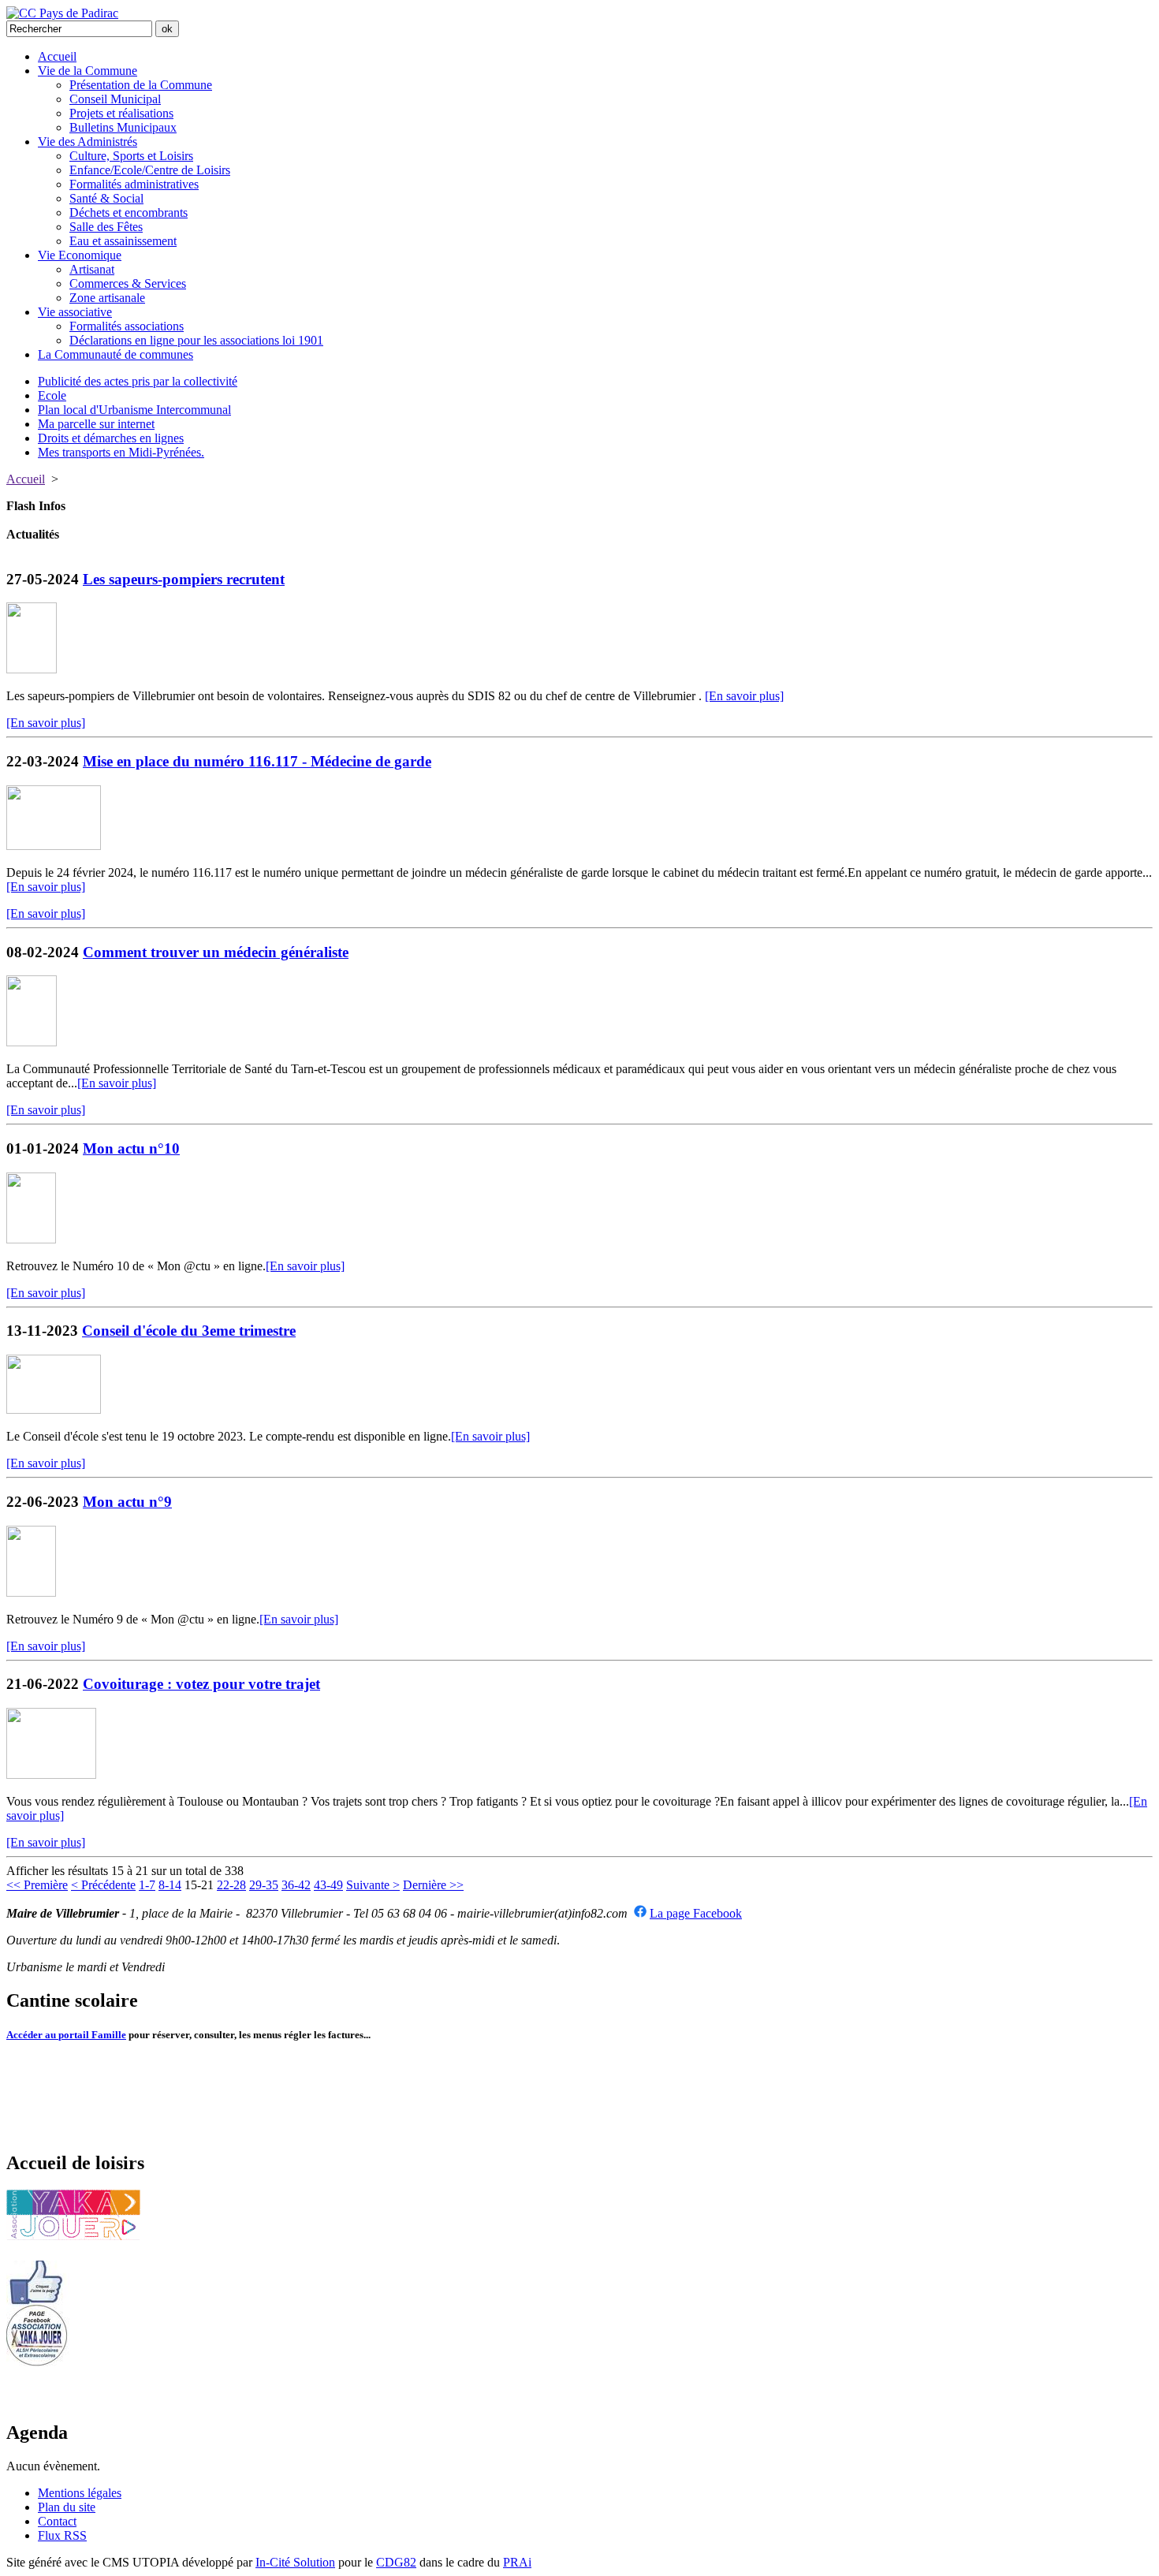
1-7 (147, 1885)
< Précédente (103, 1885)
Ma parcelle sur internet (96, 424)
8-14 (170, 1885)
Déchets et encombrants (129, 212)
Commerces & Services (128, 283)
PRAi (517, 2562)
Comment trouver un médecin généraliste (216, 952)
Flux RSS (62, 2535)
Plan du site (67, 2507)
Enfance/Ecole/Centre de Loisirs (150, 170)
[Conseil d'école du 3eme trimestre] (54, 1409)
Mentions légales (80, 2493)
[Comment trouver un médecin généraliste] (32, 1042)
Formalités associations (127, 326)
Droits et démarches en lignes (111, 438)
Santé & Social (106, 198)
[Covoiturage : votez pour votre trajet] (51, 1774)
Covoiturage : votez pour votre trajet (201, 1684)
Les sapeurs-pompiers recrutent (184, 579)
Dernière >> (433, 1885)
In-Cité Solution (295, 2562)
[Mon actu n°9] (31, 1592)
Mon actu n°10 (131, 1148)
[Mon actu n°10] (31, 1239)
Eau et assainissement (123, 241)
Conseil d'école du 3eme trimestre (189, 1331)
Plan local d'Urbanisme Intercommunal (134, 410)
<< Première (37, 1885)
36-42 (296, 1885)
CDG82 (396, 2562)
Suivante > (373, 1885)
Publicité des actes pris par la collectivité (138, 381)
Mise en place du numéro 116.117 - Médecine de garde (257, 761)
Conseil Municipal (115, 99)
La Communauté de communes (116, 354)
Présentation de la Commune (141, 85)
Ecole (52, 395)
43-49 (328, 1885)
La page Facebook (696, 1913)
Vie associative (75, 312)
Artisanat (92, 269)
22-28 (231, 1885)
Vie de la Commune (88, 71)
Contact (57, 2521)
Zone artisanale (107, 298)
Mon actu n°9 (127, 1502)
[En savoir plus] (744, 696)
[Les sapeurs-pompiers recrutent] (32, 669)
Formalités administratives (134, 184)
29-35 (264, 1885)
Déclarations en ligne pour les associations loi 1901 (196, 340)
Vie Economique (80, 255)
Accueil (57, 56)
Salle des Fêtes (106, 227)
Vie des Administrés (88, 142)
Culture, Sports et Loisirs (131, 156)
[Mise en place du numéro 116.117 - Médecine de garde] (54, 846)
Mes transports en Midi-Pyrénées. (121, 452)
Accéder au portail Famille (66, 2035)
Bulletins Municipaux (123, 127)
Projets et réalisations (121, 113)
